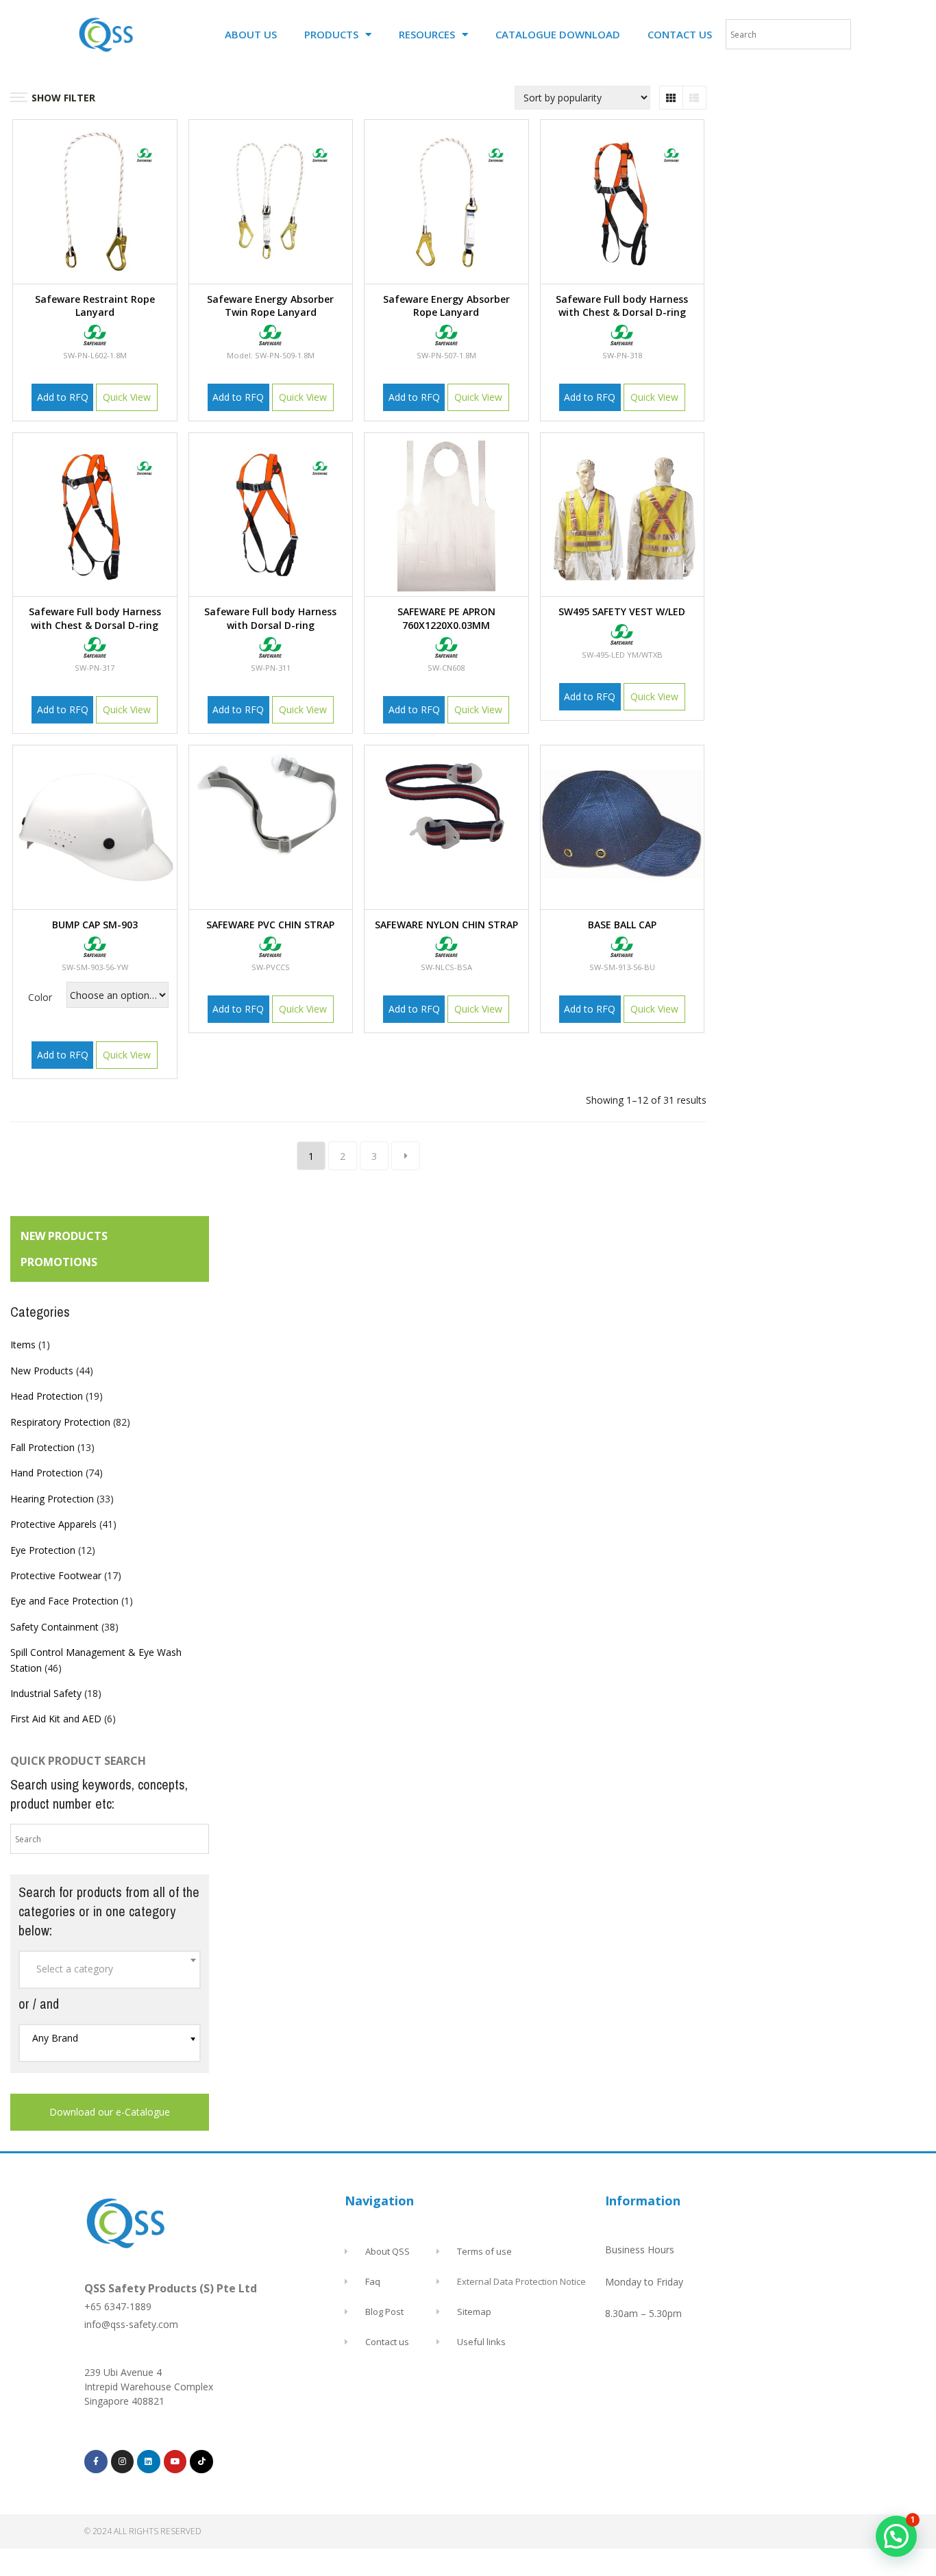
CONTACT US (680, 34)
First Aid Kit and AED (56, 1719)
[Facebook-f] (96, 2462)
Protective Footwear (56, 1575)
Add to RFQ (63, 397)
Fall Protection (42, 1447)
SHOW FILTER (63, 98)
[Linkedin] (149, 2462)
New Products (42, 1371)
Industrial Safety (46, 1693)
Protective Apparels (53, 1524)
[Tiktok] (201, 2462)
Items (23, 1345)
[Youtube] (175, 2462)
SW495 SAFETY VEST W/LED (622, 611)
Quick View (127, 397)
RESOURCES (427, 34)
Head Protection (47, 1396)
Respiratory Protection (60, 1422)
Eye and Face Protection (64, 1601)
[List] (694, 98)
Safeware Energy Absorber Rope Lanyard (446, 306)
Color (40, 997)
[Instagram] (123, 2462)
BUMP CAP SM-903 (95, 925)
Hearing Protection (52, 1499)
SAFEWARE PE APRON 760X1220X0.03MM (446, 618)
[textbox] (110, 1969)
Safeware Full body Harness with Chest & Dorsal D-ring (622, 306)
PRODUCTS (331, 34)
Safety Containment (54, 1627)
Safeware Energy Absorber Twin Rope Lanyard (270, 306)
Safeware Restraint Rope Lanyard (95, 306)
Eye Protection (43, 1550)
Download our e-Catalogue (110, 2112)
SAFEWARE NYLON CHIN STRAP (446, 925)
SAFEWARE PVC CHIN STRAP (270, 925)
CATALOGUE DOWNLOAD (558, 34)
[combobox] (110, 1970)
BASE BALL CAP (622, 925)
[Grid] (671, 98)
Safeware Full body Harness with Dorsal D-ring (270, 618)
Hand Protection (47, 1473)
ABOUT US (251, 34)
